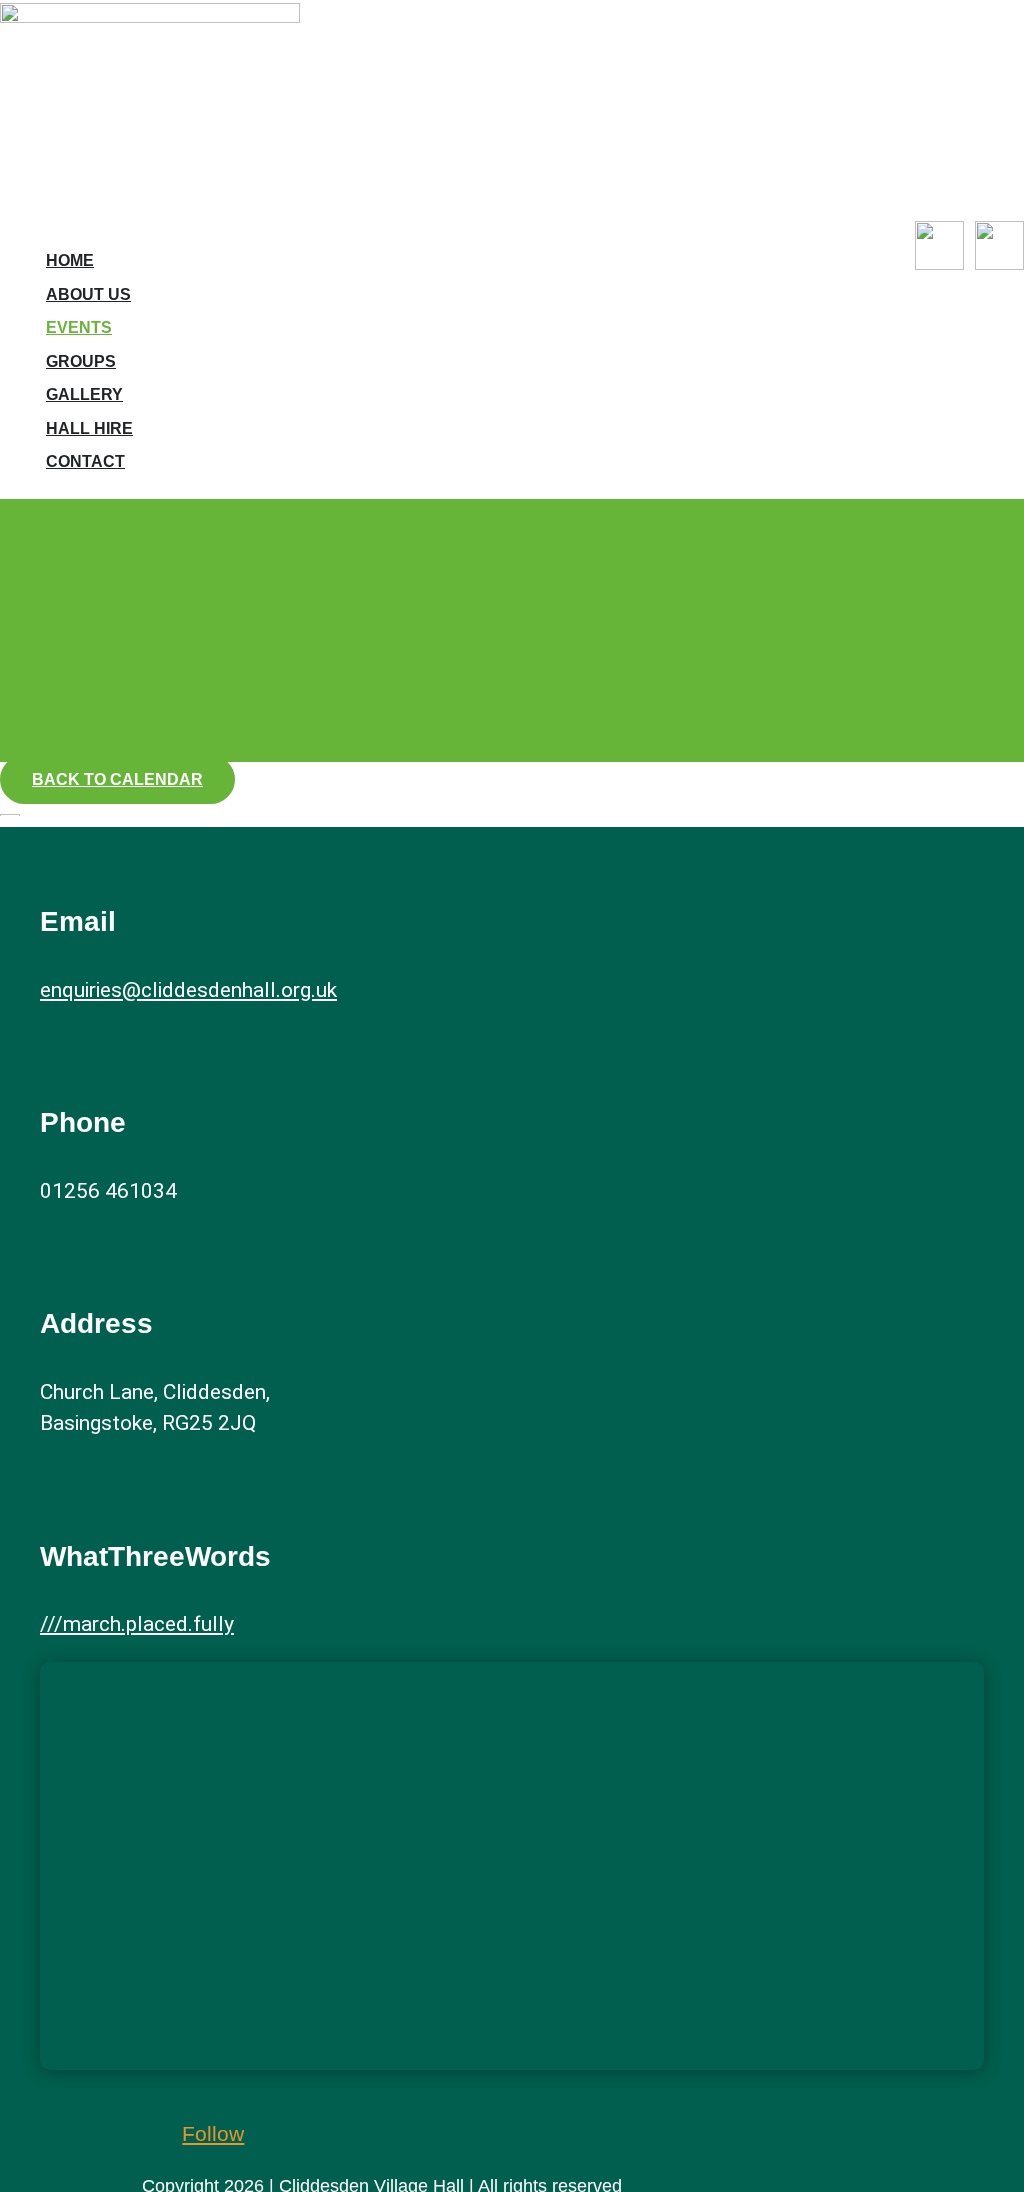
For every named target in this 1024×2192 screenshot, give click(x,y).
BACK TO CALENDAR (117, 779)
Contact (85, 461)
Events (79, 327)
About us (88, 294)
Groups (81, 361)
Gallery (84, 394)
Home (70, 260)
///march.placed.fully (137, 1624)
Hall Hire (89, 428)
